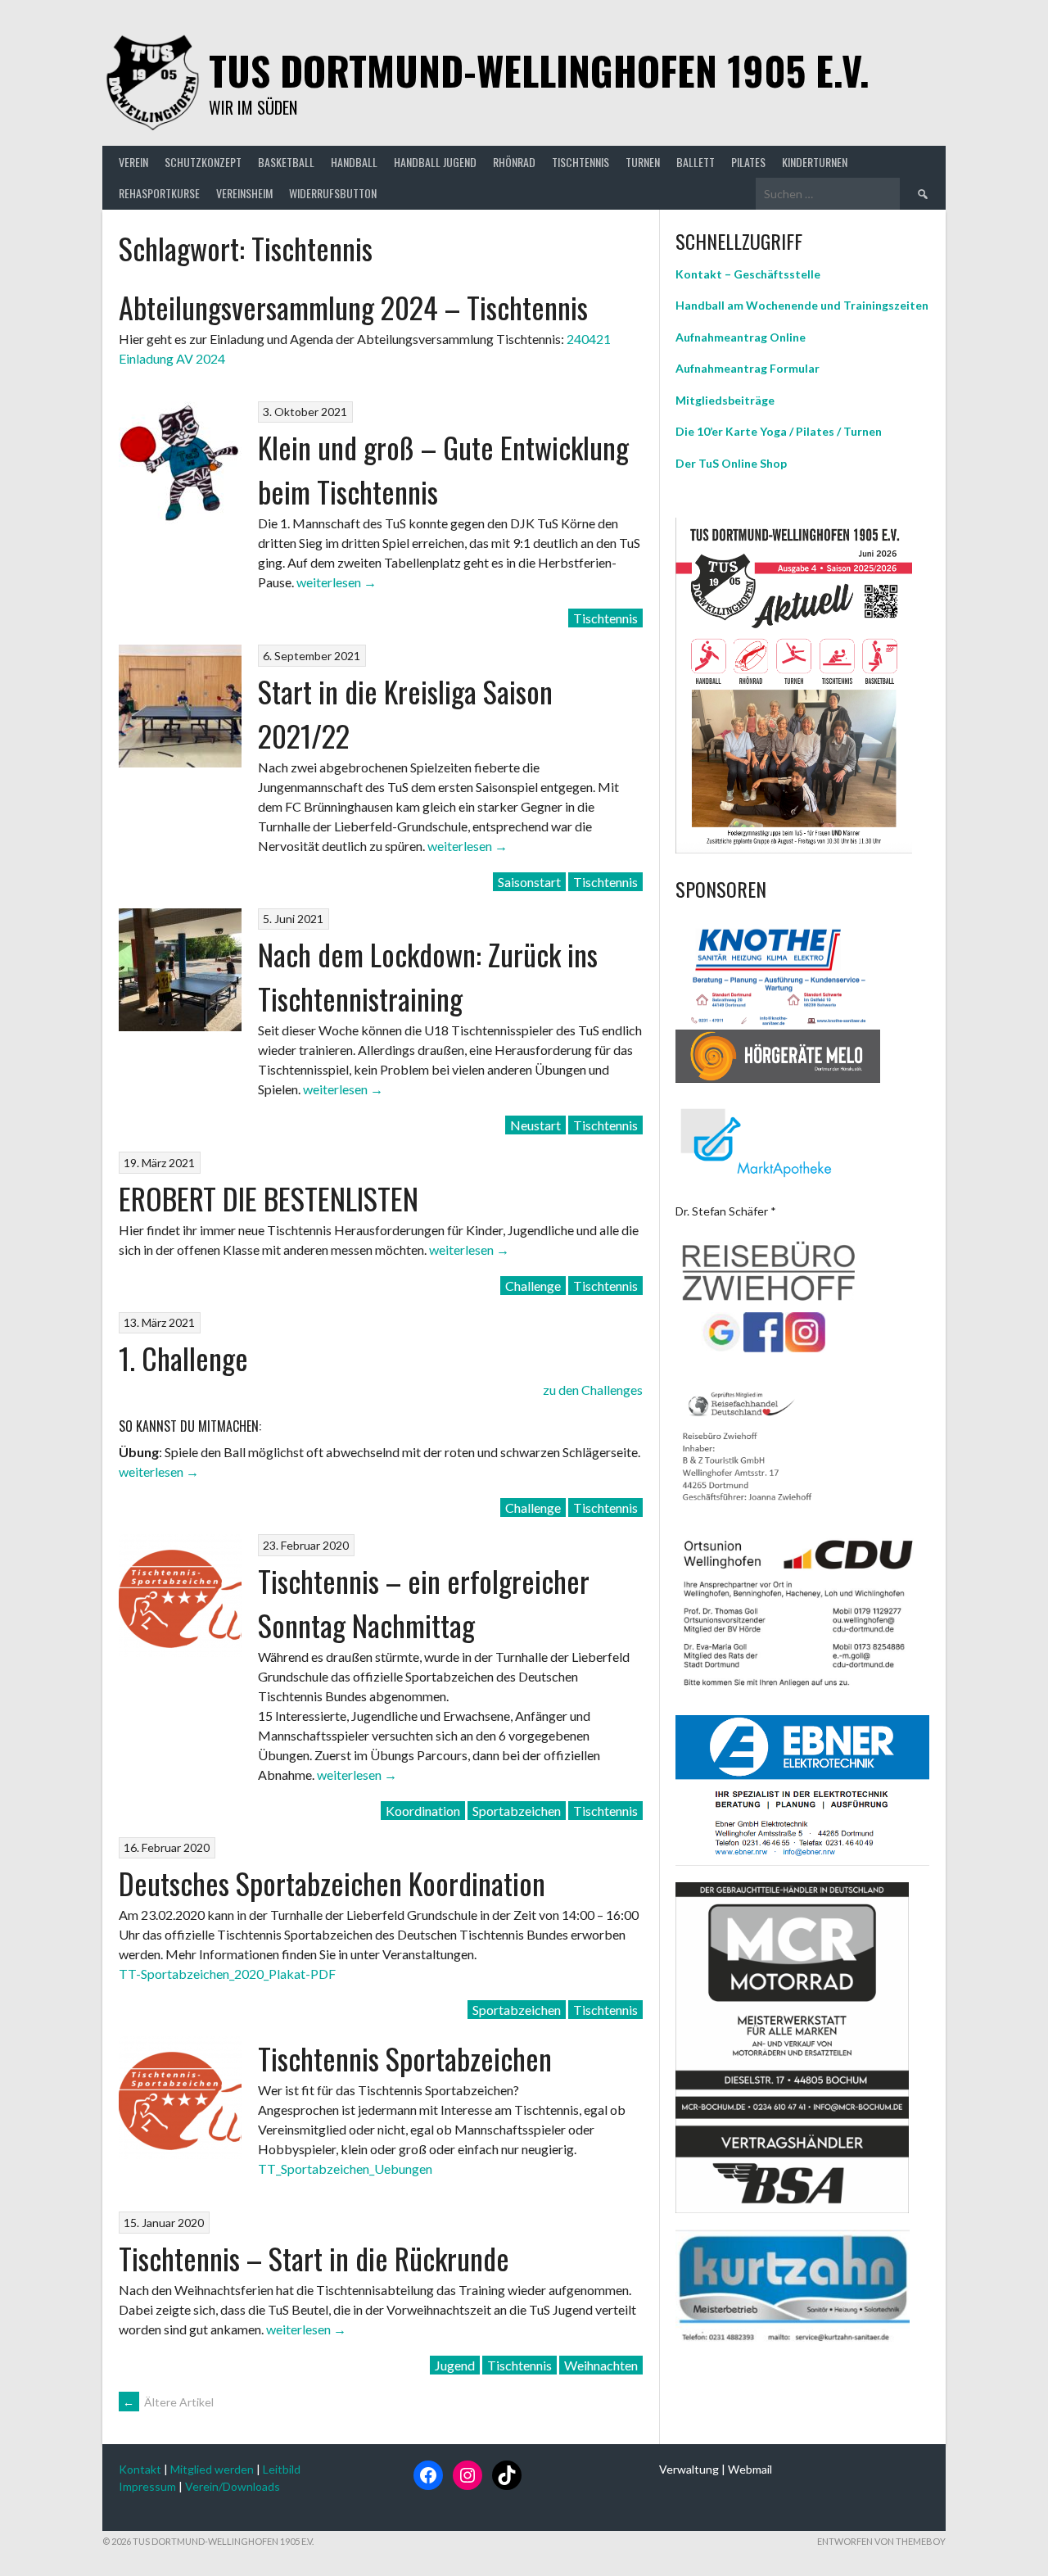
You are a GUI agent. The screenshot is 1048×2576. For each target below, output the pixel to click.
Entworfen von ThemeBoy (881, 2541)
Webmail (750, 2469)
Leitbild (282, 2469)
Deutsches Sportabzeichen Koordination (332, 1883)
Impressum (147, 2486)
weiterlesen (337, 582)
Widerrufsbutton (333, 193)
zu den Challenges (593, 1390)
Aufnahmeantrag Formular (748, 368)
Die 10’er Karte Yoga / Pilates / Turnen (779, 431)
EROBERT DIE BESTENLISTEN (269, 1198)
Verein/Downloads (233, 2486)
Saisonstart (529, 882)
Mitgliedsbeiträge (725, 400)
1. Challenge (183, 1358)
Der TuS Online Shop (731, 463)
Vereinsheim (244, 193)
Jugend (455, 2365)
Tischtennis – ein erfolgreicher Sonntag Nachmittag (424, 1603)
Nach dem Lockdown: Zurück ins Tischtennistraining (428, 976)
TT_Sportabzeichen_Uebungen (345, 2169)
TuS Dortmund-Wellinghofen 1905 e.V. (539, 70)
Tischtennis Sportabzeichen (405, 2058)
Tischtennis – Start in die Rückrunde (314, 2258)
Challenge (533, 1286)
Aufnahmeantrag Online (741, 337)
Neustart (535, 1125)
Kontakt (140, 2469)
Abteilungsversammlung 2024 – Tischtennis (353, 307)
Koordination (423, 1811)
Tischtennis (605, 618)
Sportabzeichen (517, 1811)
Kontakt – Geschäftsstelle (748, 274)
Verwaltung (689, 2469)
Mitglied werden (212, 2469)
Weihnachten (601, 2365)
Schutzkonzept (203, 162)
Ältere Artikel (168, 2402)
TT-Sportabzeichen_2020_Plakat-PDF (227, 1974)
